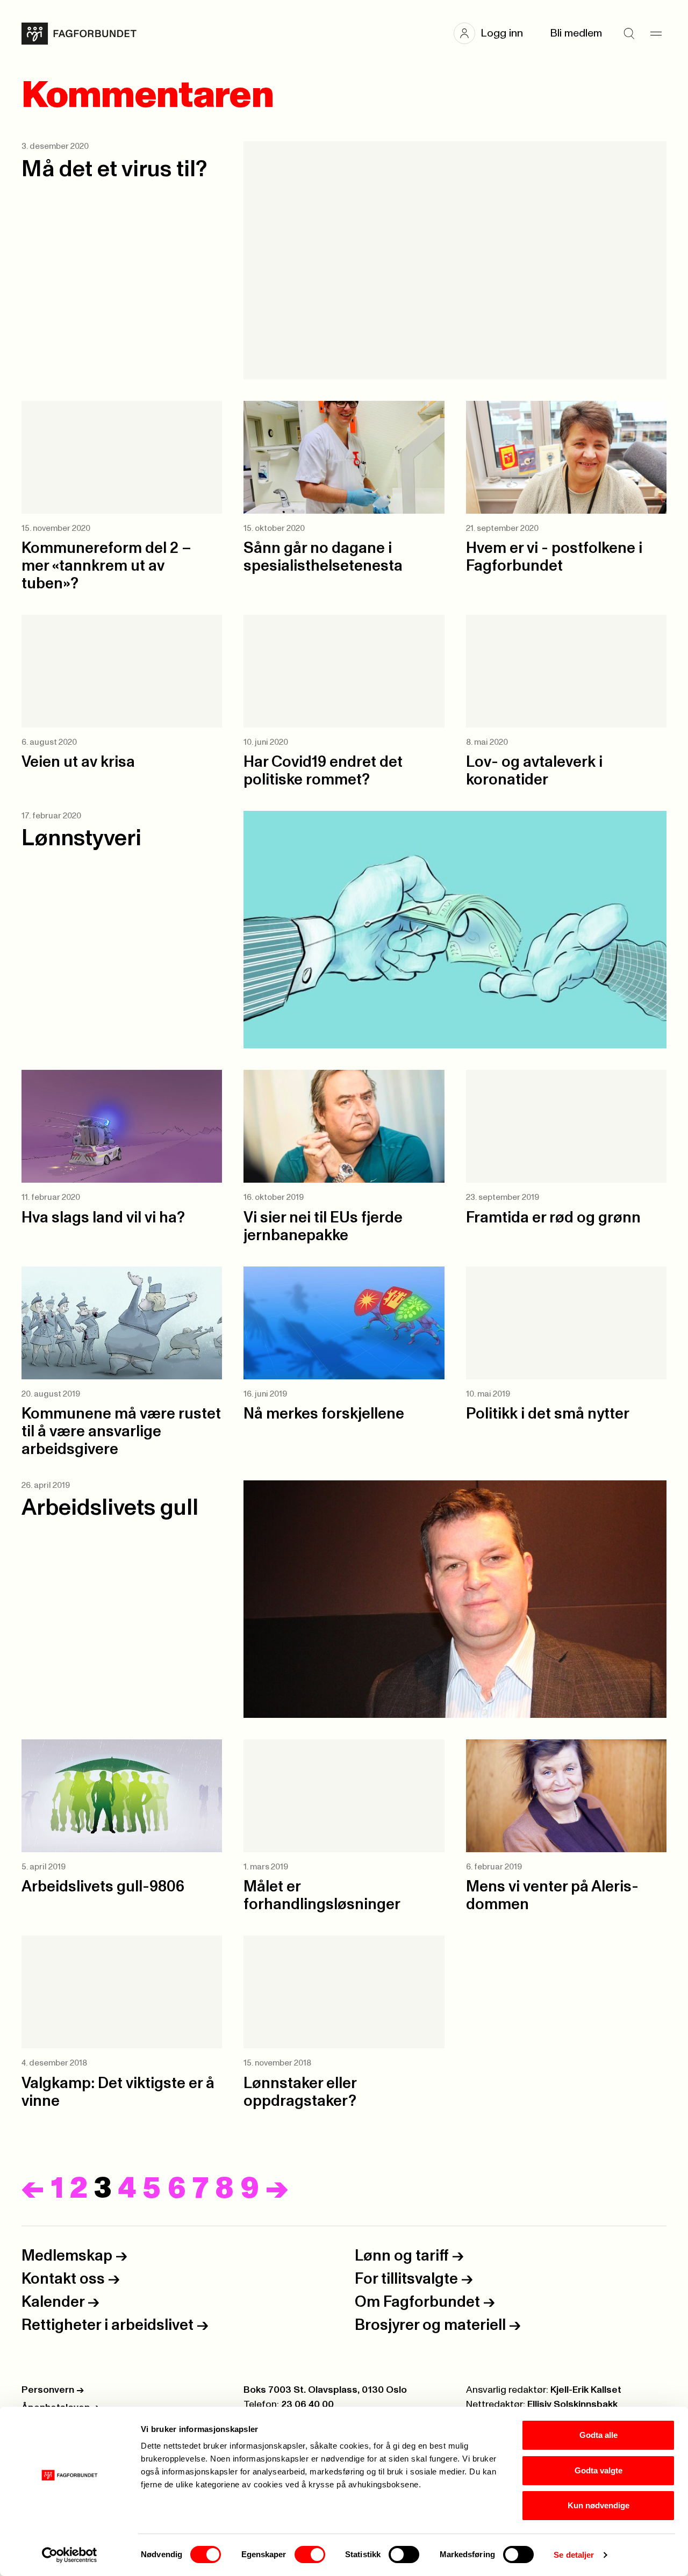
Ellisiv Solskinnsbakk (572, 2405)
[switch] (310, 2555)
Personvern (53, 2390)
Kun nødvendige (599, 2505)
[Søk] (629, 33)
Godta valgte (599, 2470)
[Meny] (656, 33)
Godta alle (599, 2435)
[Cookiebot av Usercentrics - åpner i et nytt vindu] (70, 2555)
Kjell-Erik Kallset (586, 2390)
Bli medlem (576, 33)
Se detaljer (574, 2555)
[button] (494, 33)
